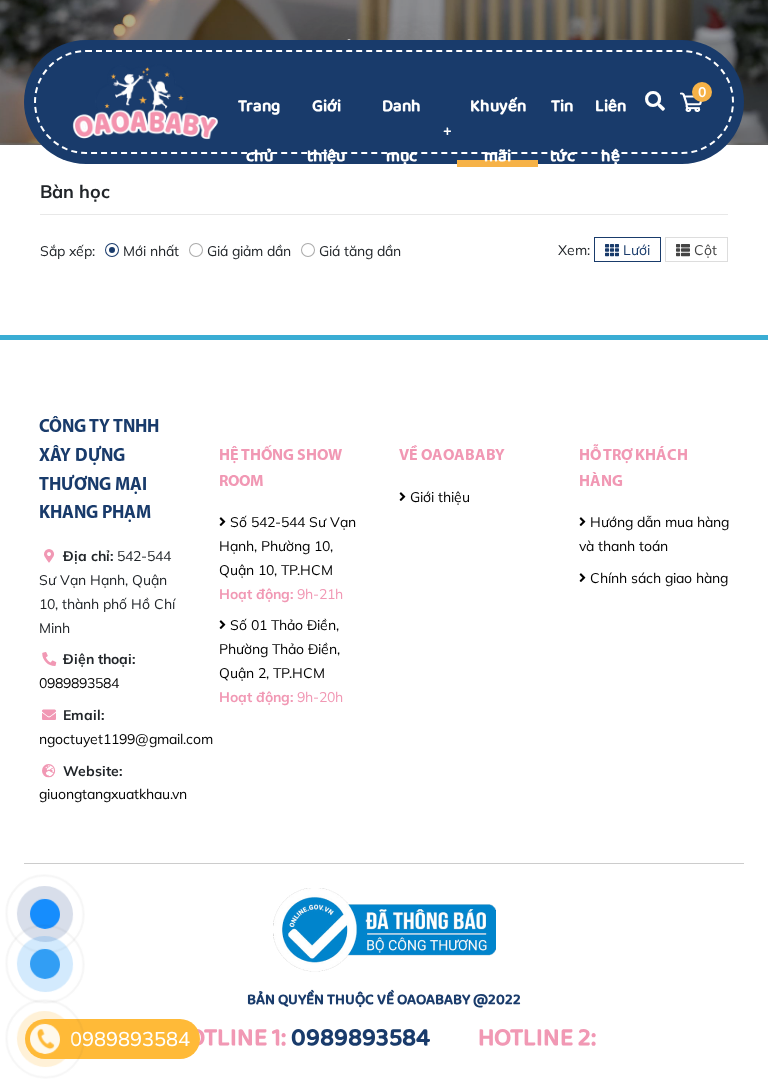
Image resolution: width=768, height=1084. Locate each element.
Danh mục (401, 131)
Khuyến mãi (498, 131)
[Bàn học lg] (145, 101)
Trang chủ (259, 131)
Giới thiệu (326, 131)
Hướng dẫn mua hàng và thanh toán (654, 534)
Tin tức (562, 131)
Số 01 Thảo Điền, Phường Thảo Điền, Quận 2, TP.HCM (281, 660)
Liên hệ (610, 131)
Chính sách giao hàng (657, 578)
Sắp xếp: (67, 251)
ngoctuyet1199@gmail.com (126, 739)
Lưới (634, 250)
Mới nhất (151, 251)
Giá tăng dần (360, 251)
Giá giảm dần (249, 251)
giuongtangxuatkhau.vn (113, 794)
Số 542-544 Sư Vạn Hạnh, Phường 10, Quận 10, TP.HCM (287, 557)
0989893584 (79, 683)
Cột (703, 250)
